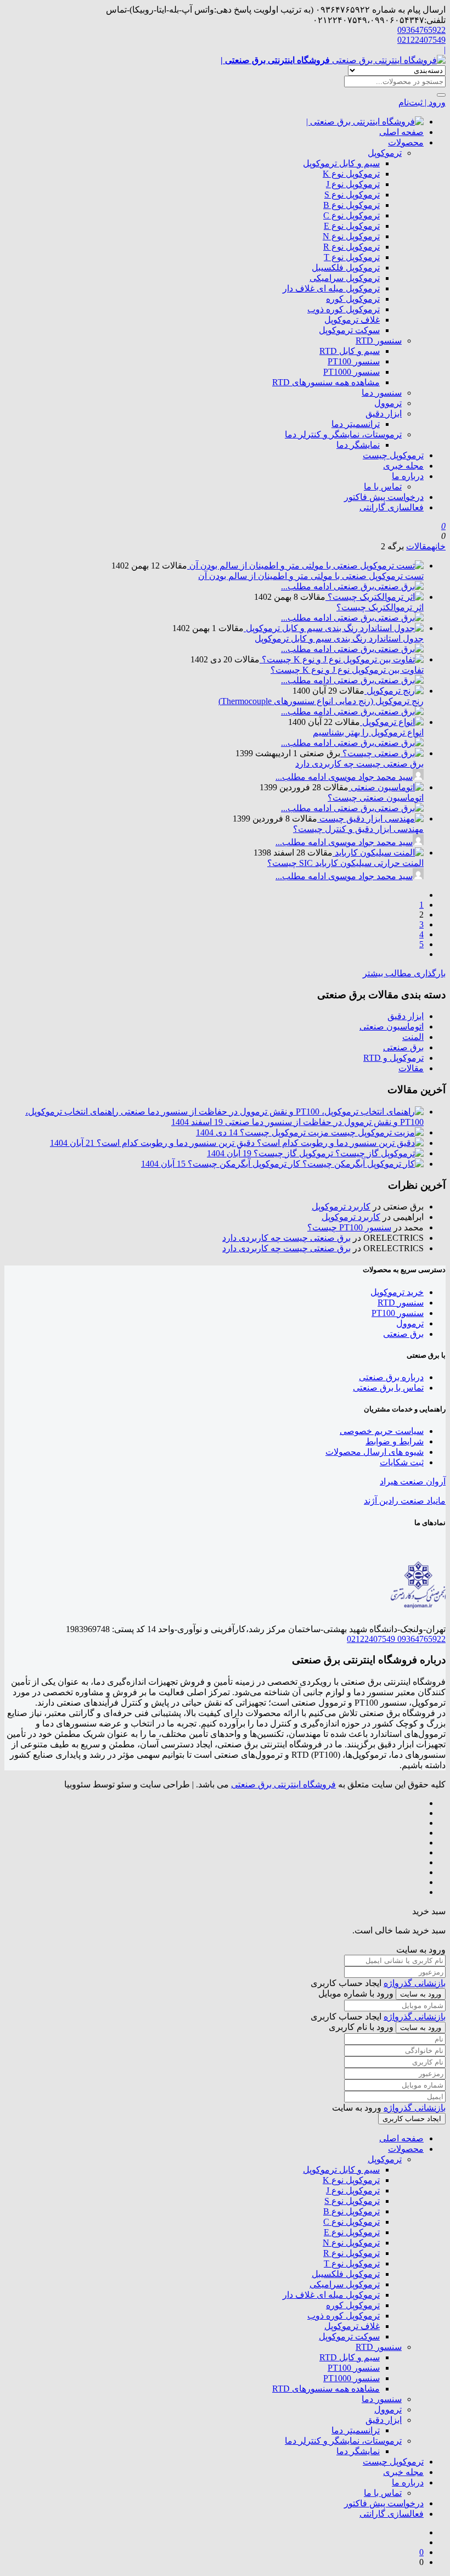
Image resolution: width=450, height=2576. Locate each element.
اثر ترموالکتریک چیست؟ (380, 607)
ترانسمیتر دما (356, 424)
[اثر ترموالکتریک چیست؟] (375, 597)
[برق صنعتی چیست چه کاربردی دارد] (382, 753)
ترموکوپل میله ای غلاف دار (331, 288)
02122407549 (421, 40)
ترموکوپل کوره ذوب (344, 309)
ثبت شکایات (402, 1462)
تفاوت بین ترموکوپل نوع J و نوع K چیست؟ (347, 670)
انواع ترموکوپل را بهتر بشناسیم (368, 732)
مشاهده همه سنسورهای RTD (326, 382)
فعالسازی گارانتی (392, 507)
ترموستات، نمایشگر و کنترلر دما (343, 434)
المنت (413, 1037)
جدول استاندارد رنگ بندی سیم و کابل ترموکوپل (339, 639)
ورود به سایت (421, 1994)
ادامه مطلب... (306, 586)
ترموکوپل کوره (353, 299)
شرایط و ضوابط (395, 1441)
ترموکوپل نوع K (351, 174)
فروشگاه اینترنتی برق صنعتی (283, 1784)
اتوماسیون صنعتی (392, 1027)
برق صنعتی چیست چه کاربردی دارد (359, 764)
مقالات (419, 546)
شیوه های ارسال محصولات (375, 1452)
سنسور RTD (379, 341)
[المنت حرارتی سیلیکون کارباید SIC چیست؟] (378, 853)
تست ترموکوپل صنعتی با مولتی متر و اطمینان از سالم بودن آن (311, 576)
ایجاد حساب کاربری (412, 2119)
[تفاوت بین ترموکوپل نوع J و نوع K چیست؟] (342, 659)
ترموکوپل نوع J (353, 184)
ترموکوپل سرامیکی (345, 278)
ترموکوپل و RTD (393, 1058)
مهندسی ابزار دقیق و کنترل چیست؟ (358, 829)
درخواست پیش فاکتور (384, 497)
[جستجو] (441, 95)
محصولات (406, 142)
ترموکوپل (385, 153)
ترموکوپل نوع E (352, 226)
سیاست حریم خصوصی (382, 1431)
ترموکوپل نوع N (351, 236)
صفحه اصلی (401, 132)
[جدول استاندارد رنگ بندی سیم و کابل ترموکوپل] (334, 628)
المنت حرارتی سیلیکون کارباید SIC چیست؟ (345, 863)
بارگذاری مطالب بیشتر (404, 973)
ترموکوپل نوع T (352, 257)
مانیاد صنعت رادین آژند (405, 1501)
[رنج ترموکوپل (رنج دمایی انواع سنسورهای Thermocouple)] (394, 691)
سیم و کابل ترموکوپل (341, 163)
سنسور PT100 (354, 361)
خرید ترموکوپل (397, 1292)
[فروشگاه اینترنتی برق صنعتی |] (365, 122)
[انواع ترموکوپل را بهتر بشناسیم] (392, 722)
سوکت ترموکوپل (349, 330)
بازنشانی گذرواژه (415, 1983)
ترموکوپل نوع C (351, 215)
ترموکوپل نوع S (352, 195)
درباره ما (408, 476)
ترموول (388, 403)
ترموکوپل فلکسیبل (346, 268)
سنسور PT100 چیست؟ (349, 1227)
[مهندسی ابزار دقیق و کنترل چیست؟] (370, 819)
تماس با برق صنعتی (388, 1388)
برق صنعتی (403, 1047)
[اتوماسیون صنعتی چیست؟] (386, 787)
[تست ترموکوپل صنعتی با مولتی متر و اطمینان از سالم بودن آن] (305, 566)
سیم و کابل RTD (350, 351)
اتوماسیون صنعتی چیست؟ (376, 798)
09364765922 (421, 30)
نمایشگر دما (358, 445)
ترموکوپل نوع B (351, 205)
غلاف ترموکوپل (352, 320)
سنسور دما (382, 393)
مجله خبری (403, 466)
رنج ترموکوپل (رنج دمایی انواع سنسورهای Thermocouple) (321, 701)
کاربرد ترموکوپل (341, 1207)
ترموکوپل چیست (393, 455)
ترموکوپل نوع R (351, 247)
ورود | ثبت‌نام (422, 102)
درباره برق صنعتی (391, 1377)
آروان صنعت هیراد (413, 1481)
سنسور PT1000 (351, 372)
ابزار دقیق (384, 414)
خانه (438, 546)
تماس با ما (383, 486)
